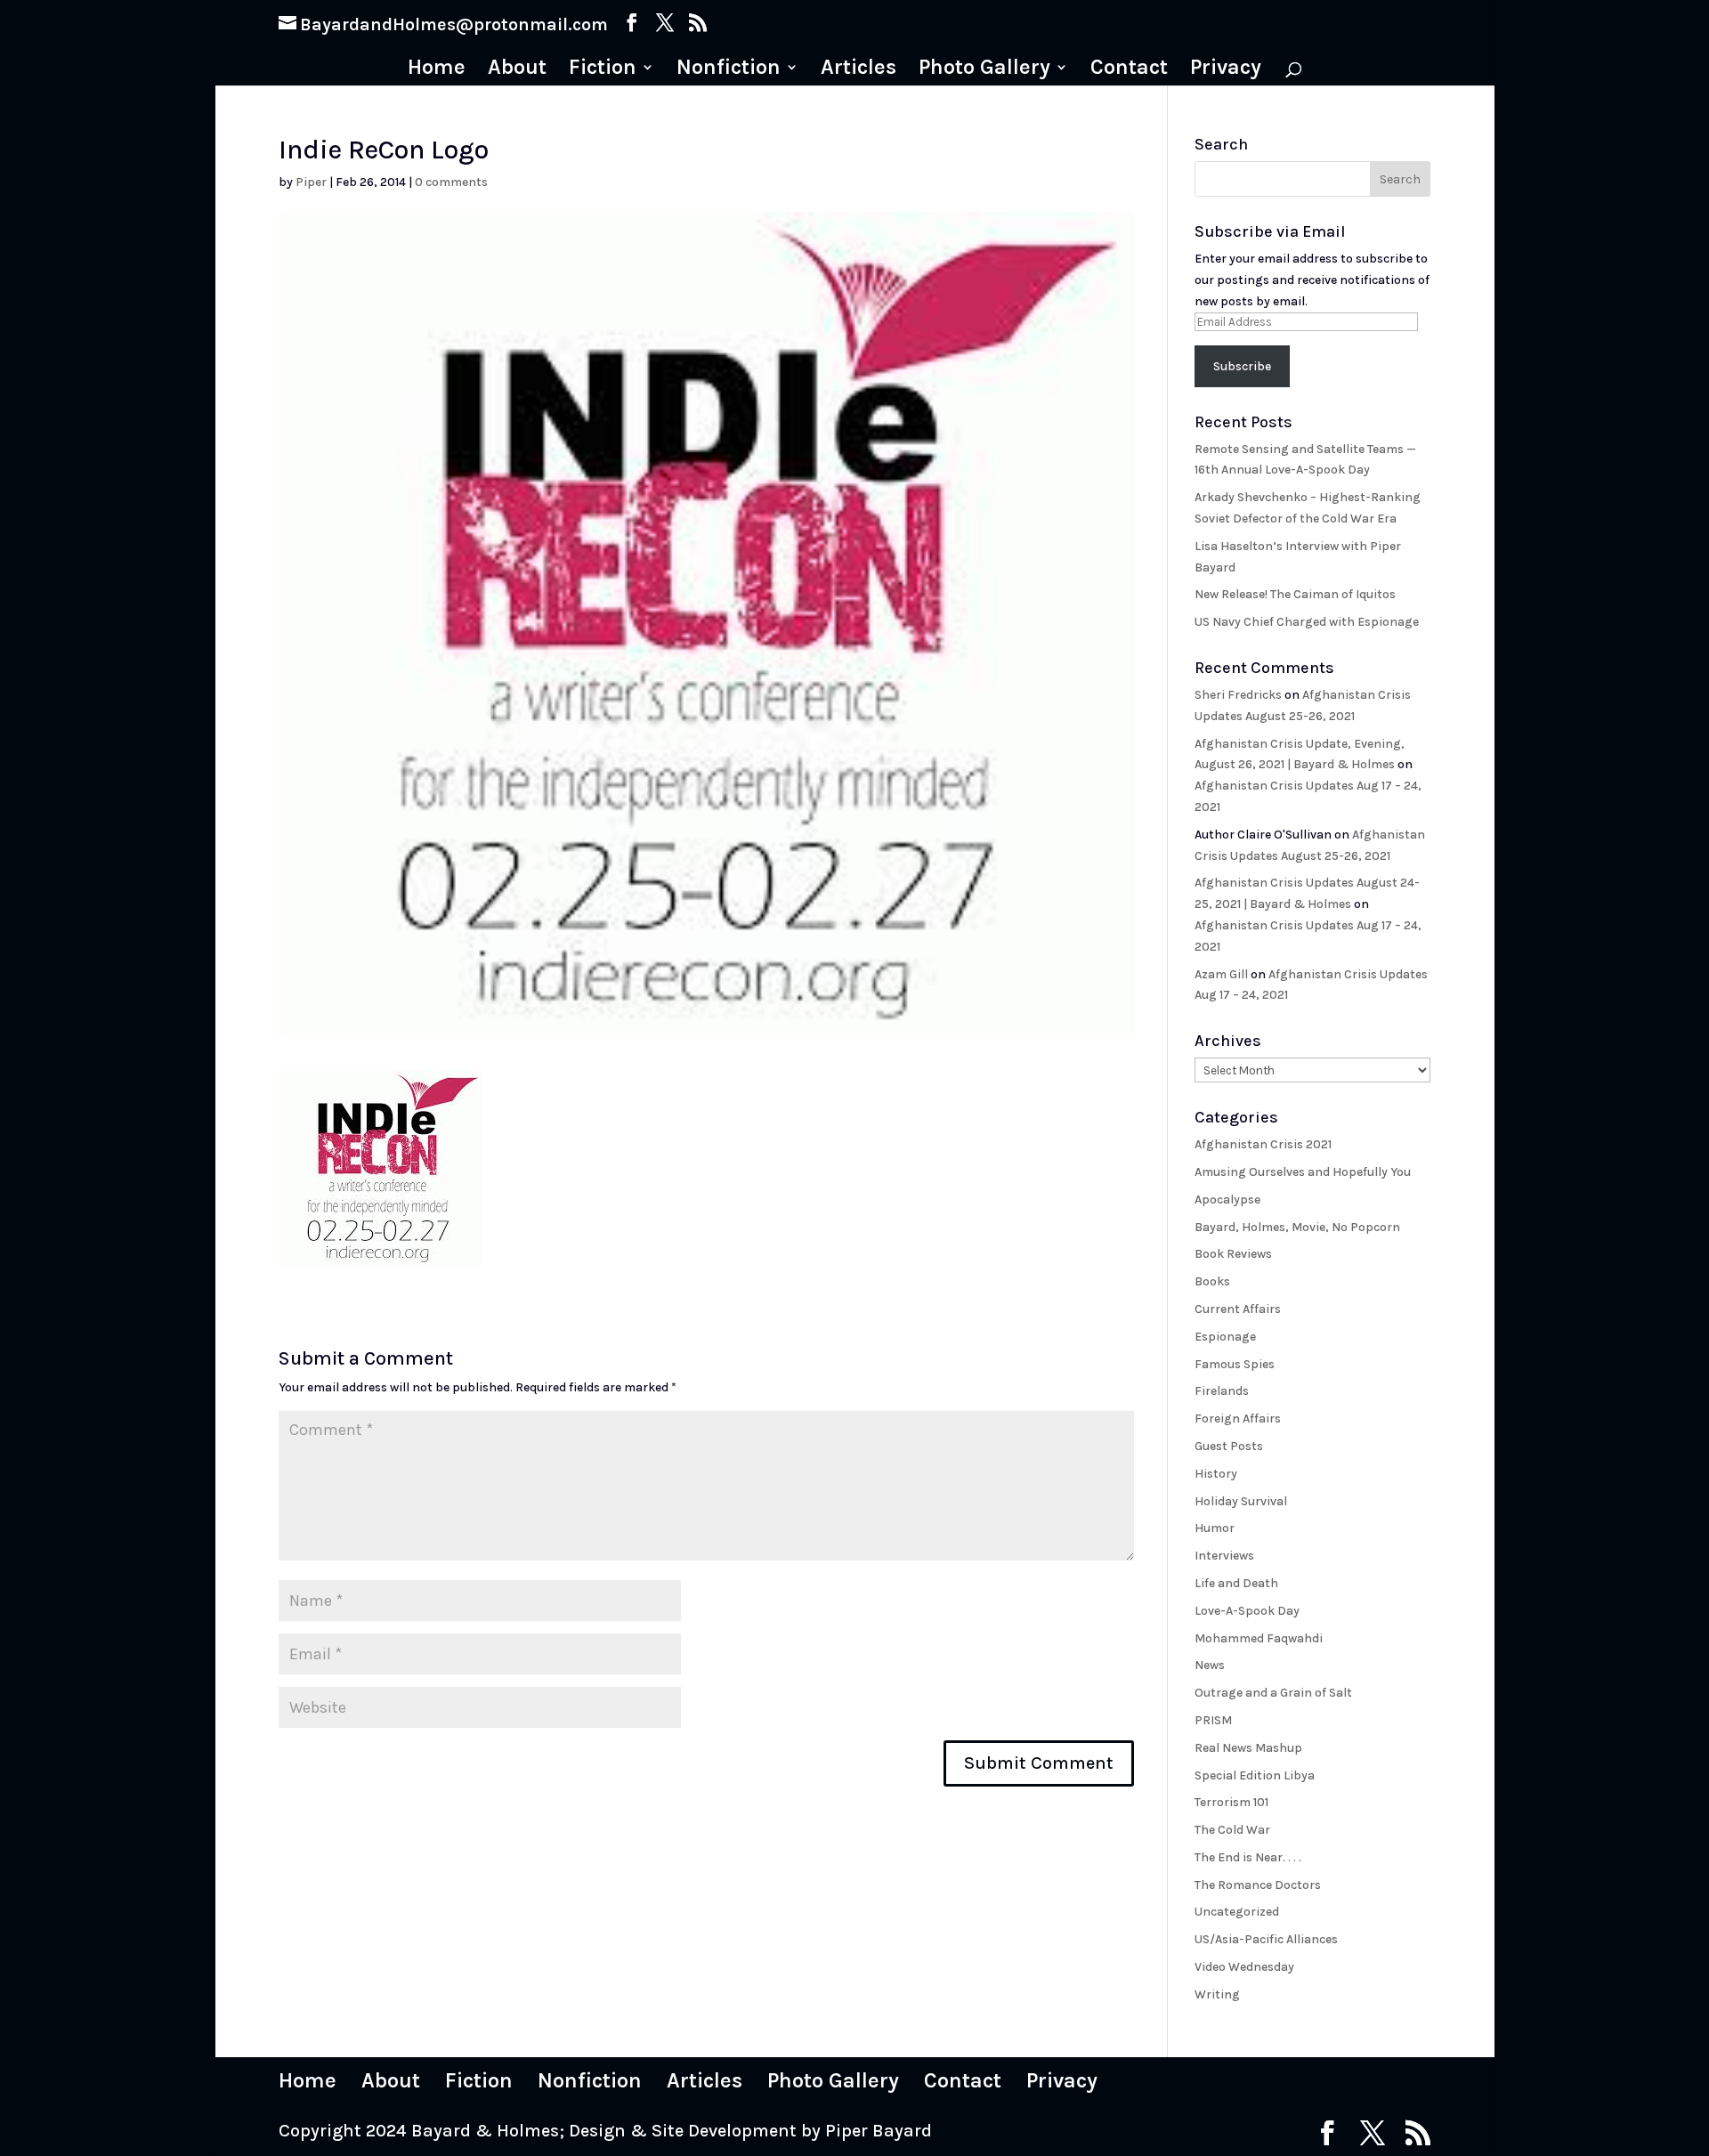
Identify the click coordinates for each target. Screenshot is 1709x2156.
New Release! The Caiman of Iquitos (1295, 594)
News (1210, 1665)
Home (437, 70)
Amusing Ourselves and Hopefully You (1303, 1172)
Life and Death (1236, 1583)
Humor (1215, 1528)
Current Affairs (1238, 1309)
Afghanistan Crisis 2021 (1263, 1144)
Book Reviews (1233, 1254)
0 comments (451, 182)
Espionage (1225, 1337)
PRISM (1213, 1720)
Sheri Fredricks (1238, 695)
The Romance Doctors (1258, 1885)
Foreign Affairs (1238, 1418)
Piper (311, 182)
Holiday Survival (1241, 1501)
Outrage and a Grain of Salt (1273, 1693)
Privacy (1226, 70)
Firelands (1222, 1391)
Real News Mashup (1248, 1748)
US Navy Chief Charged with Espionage (1307, 622)
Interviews (1224, 1556)
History (1216, 1474)
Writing (1217, 1994)
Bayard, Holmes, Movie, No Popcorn (1297, 1227)
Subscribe (1242, 366)
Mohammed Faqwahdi (1259, 1638)
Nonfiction (729, 70)
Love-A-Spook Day (1247, 1611)
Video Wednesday (1244, 1967)
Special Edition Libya (1255, 1775)
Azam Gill (1221, 974)
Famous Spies (1235, 1364)
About (517, 70)
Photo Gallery (984, 70)
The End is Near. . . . (1248, 1857)
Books (1212, 1281)
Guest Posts (1229, 1446)
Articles (859, 70)
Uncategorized (1237, 1912)
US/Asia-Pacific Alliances (1266, 1939)
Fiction (603, 70)
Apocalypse (1227, 1200)
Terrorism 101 (1231, 1802)
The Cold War (1232, 1830)
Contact (1129, 70)
